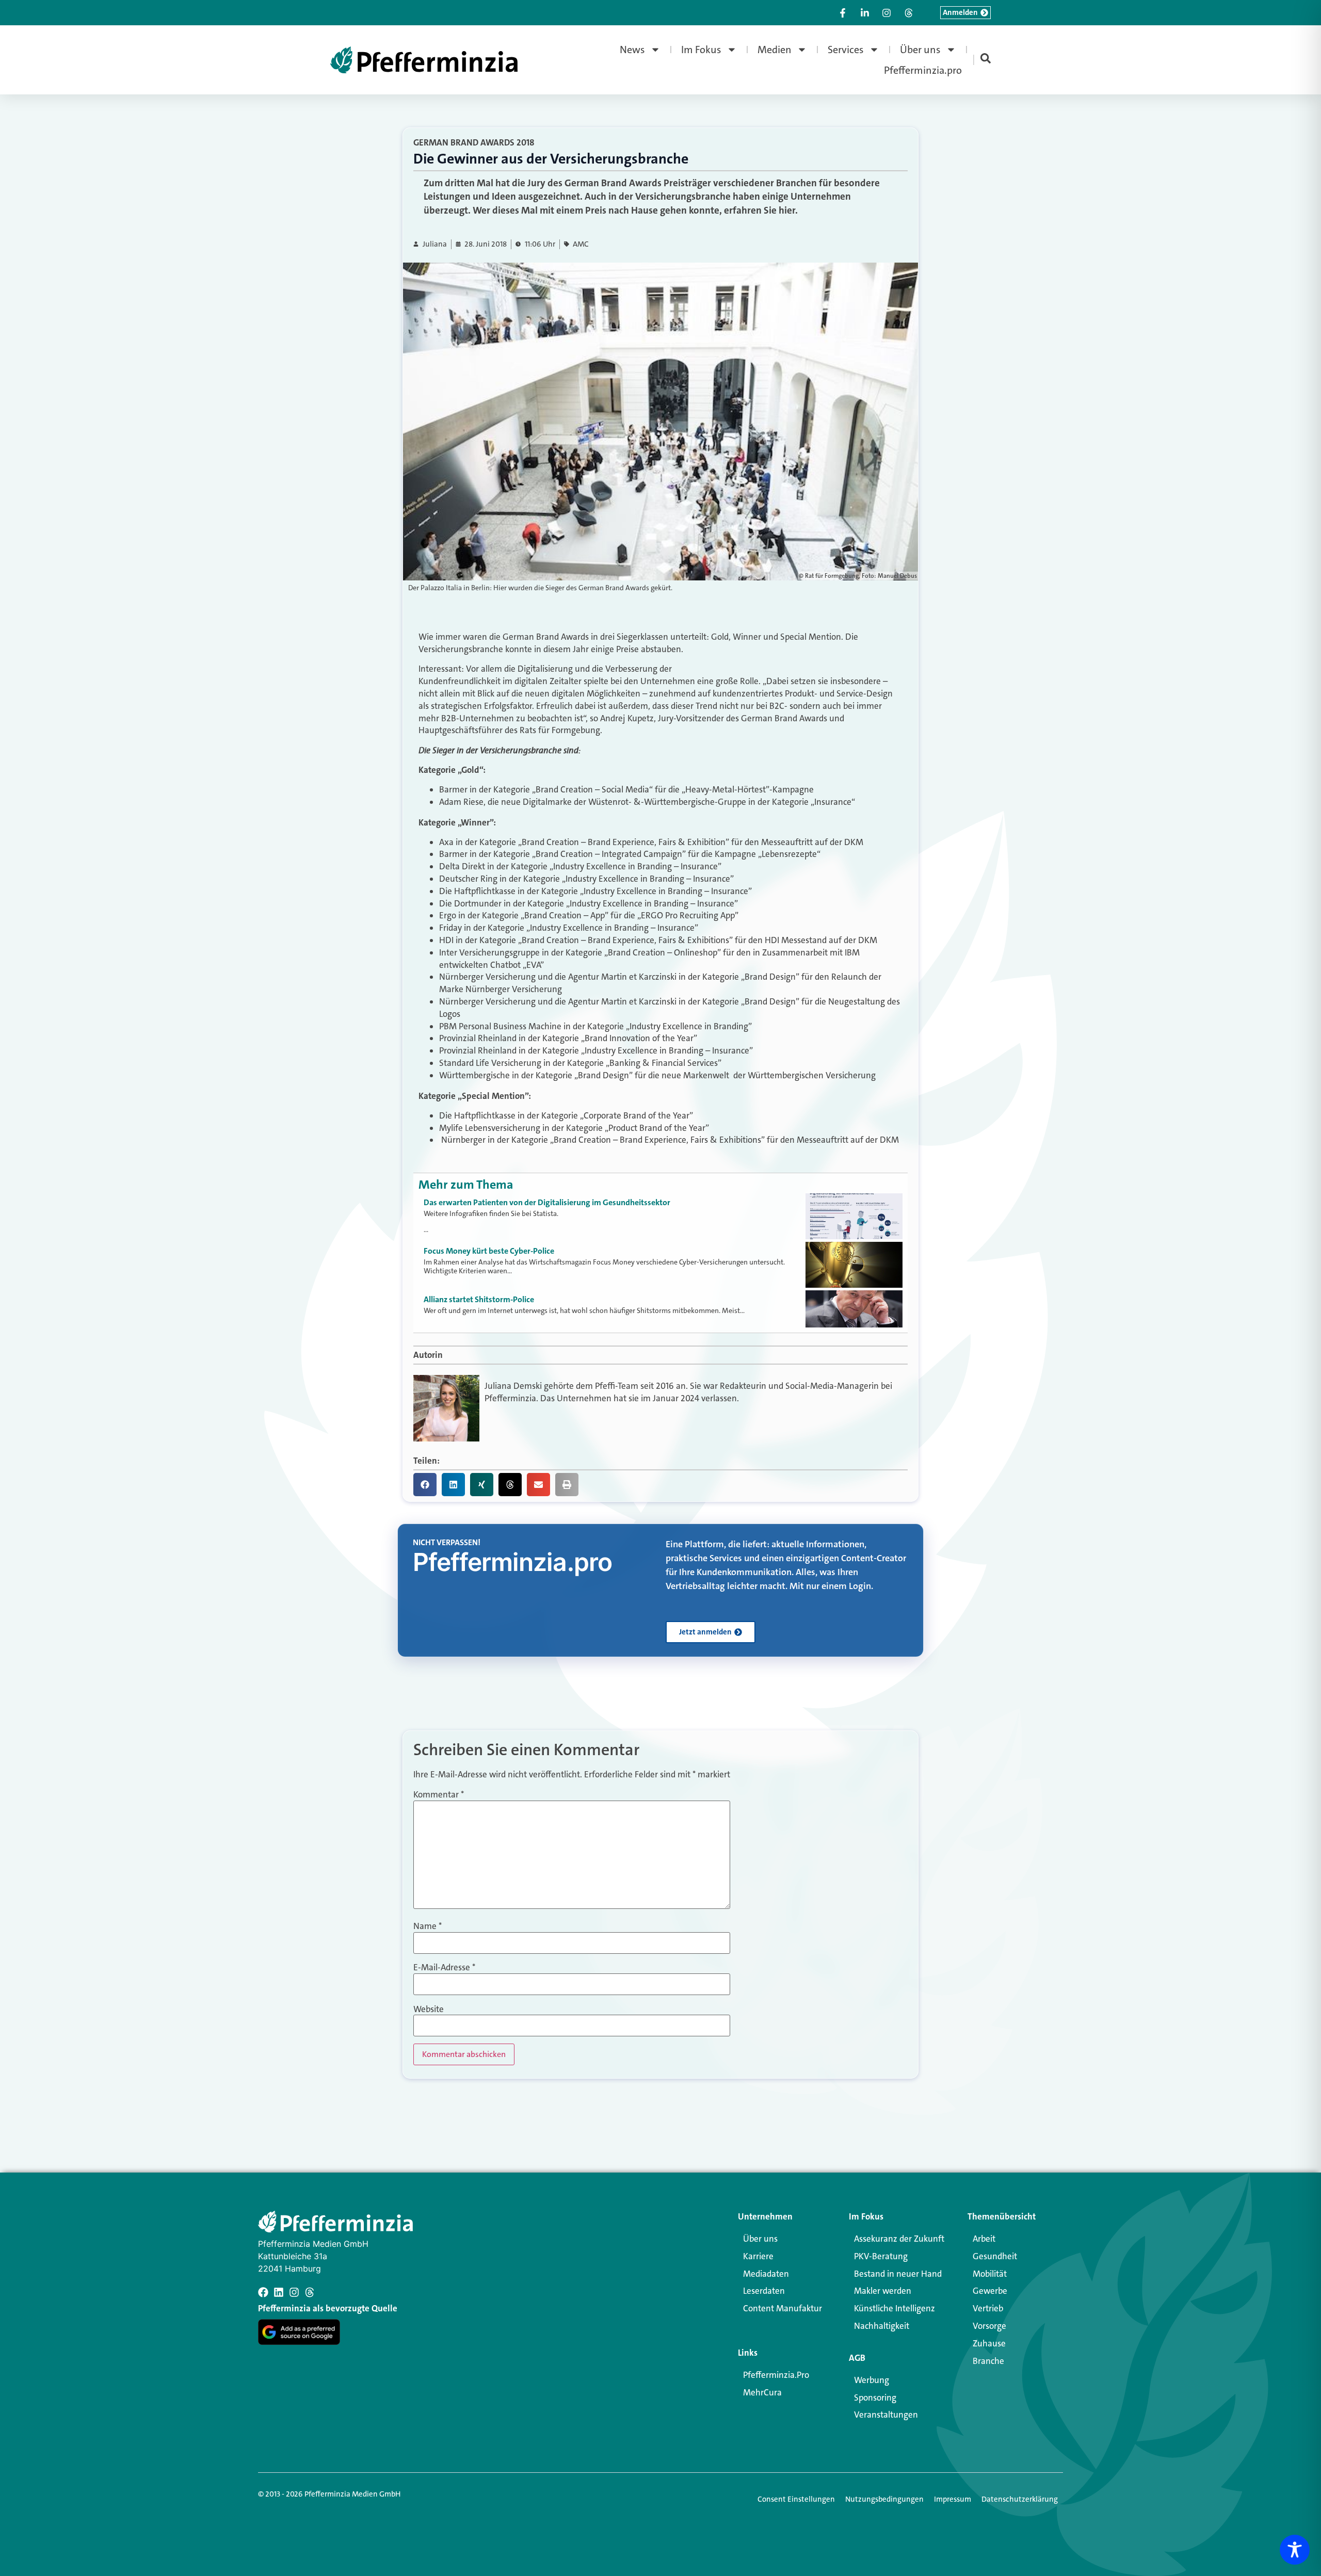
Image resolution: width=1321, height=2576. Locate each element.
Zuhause (989, 2343)
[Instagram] (294, 2292)
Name (428, 1926)
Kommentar (439, 1795)
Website (429, 2009)
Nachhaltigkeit (882, 2326)
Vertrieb (988, 2308)
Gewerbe (990, 2291)
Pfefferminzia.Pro (776, 2375)
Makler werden (883, 2291)
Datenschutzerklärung (1020, 2499)
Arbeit (984, 2239)
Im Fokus (701, 50)
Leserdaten (764, 2291)
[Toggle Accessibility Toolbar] (1295, 2550)
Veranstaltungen (886, 2415)
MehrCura (762, 2392)
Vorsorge (989, 2326)
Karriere (758, 2256)
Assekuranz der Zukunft (899, 2239)
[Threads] (310, 2292)
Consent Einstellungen (796, 2499)
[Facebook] (263, 2292)
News (632, 50)
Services (846, 50)
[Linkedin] (279, 2292)
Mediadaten (766, 2274)
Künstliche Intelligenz (895, 2308)
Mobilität (990, 2274)
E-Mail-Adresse (444, 1967)
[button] (425, 1485)
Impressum (953, 2499)
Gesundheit (995, 2256)
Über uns (920, 50)
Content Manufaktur (783, 2308)
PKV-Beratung (881, 2256)
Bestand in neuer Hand (898, 2274)
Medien (775, 50)
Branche (988, 2361)
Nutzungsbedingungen (884, 2499)
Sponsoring (875, 2397)
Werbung (872, 2380)
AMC (581, 244)
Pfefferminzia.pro (923, 70)
